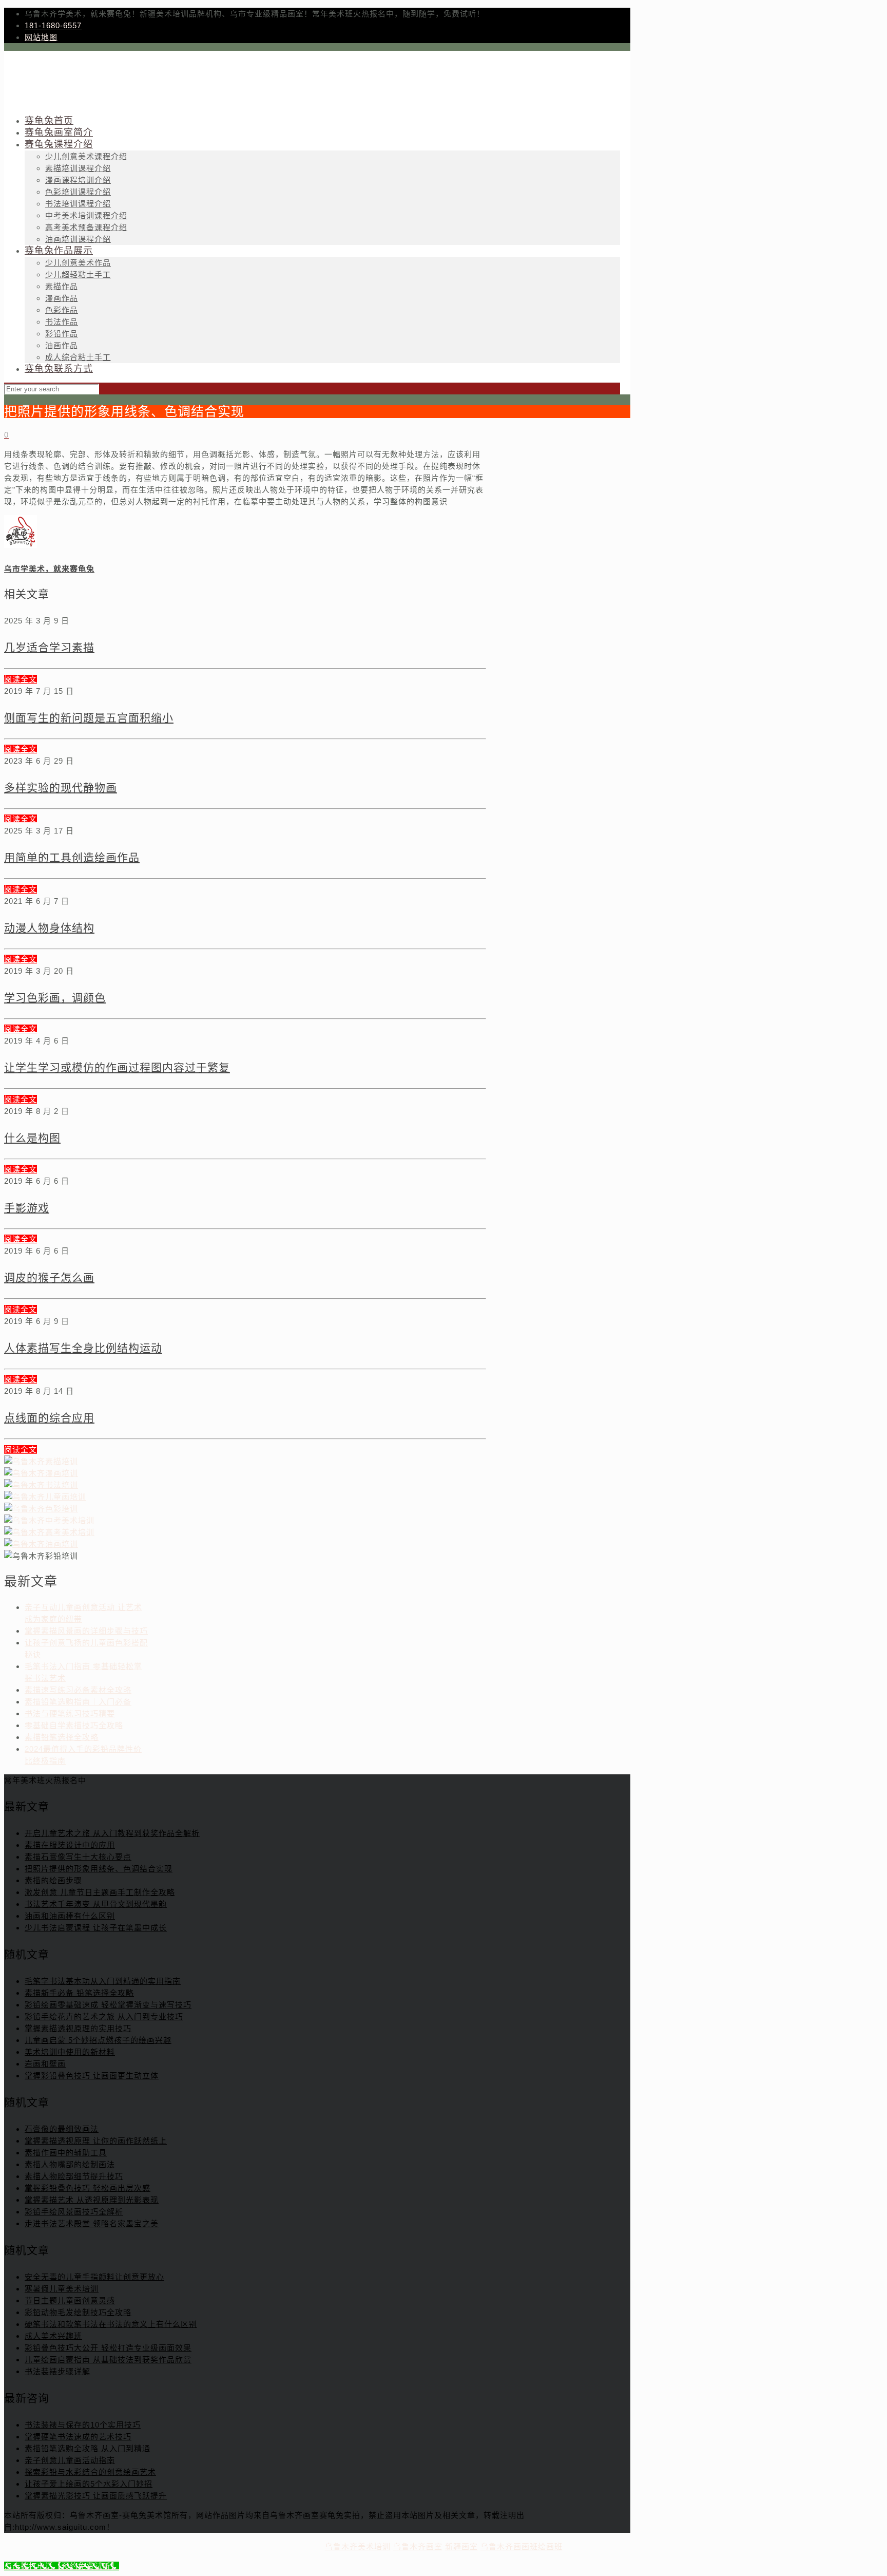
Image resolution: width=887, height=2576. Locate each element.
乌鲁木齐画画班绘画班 (522, 2546)
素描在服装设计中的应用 (70, 1845)
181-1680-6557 (53, 25)
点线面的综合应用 (49, 1418)
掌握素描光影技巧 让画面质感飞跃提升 (96, 2496)
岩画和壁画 (45, 2064)
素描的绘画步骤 (53, 1880)
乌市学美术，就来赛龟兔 (49, 569)
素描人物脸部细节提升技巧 (74, 2176)
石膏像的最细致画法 (62, 2129)
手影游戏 (27, 1208)
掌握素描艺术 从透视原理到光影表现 (92, 2200)
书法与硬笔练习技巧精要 (70, 1713)
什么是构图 (32, 1138)
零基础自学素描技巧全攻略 (74, 1725)
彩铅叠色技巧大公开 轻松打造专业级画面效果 (108, 2348)
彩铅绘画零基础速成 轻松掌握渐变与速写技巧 (108, 2005)
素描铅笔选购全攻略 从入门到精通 (88, 2448)
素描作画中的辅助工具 (66, 2153)
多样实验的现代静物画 (61, 788)
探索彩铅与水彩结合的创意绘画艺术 (90, 2472)
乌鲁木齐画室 (418, 2546)
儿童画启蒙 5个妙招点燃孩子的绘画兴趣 (98, 2040)
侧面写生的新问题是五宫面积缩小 (89, 718)
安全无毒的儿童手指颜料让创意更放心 (94, 2277)
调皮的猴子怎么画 (49, 1277)
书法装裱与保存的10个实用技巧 (83, 2425)
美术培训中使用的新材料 (70, 2052)
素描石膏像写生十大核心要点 (78, 1857)
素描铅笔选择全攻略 (62, 1737)
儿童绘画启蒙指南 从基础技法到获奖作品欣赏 (108, 2360)
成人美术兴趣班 (53, 2336)
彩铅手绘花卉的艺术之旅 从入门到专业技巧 (104, 2016)
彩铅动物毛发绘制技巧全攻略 (78, 2312)
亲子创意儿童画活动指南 (70, 2460)
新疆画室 (461, 2546)
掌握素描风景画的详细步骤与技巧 (86, 1631)
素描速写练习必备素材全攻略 (78, 1690)
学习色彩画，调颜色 (55, 998)
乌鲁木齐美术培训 (358, 2546)
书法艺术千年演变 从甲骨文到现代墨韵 (96, 1904)
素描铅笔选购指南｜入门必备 (78, 1702)
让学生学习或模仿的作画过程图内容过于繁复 (117, 1067)
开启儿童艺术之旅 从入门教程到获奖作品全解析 (112, 1833)
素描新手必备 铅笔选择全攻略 (79, 1993)
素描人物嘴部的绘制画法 (70, 2164)
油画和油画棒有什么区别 (70, 1916)
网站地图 (41, 37)
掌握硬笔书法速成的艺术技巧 (78, 2437)
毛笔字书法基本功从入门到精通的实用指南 (103, 1981)
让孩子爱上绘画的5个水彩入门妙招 (89, 2484)
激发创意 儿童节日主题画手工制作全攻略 (100, 1892)
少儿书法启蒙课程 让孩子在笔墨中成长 (96, 1928)
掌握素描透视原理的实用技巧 (78, 2028)
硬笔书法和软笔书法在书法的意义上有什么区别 (111, 2324)
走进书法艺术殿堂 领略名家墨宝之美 (92, 2223)
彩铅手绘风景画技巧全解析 (74, 2212)
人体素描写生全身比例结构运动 (83, 1348)
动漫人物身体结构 (49, 928)
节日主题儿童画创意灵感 (70, 2300)
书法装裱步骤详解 (57, 2371)
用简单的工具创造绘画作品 (72, 857)
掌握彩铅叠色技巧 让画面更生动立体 (92, 2076)
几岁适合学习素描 (49, 647)
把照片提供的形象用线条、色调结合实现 (99, 1869)
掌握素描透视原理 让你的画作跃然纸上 (96, 2141)
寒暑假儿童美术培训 (62, 2289)
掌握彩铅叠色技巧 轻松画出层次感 (88, 2188)
